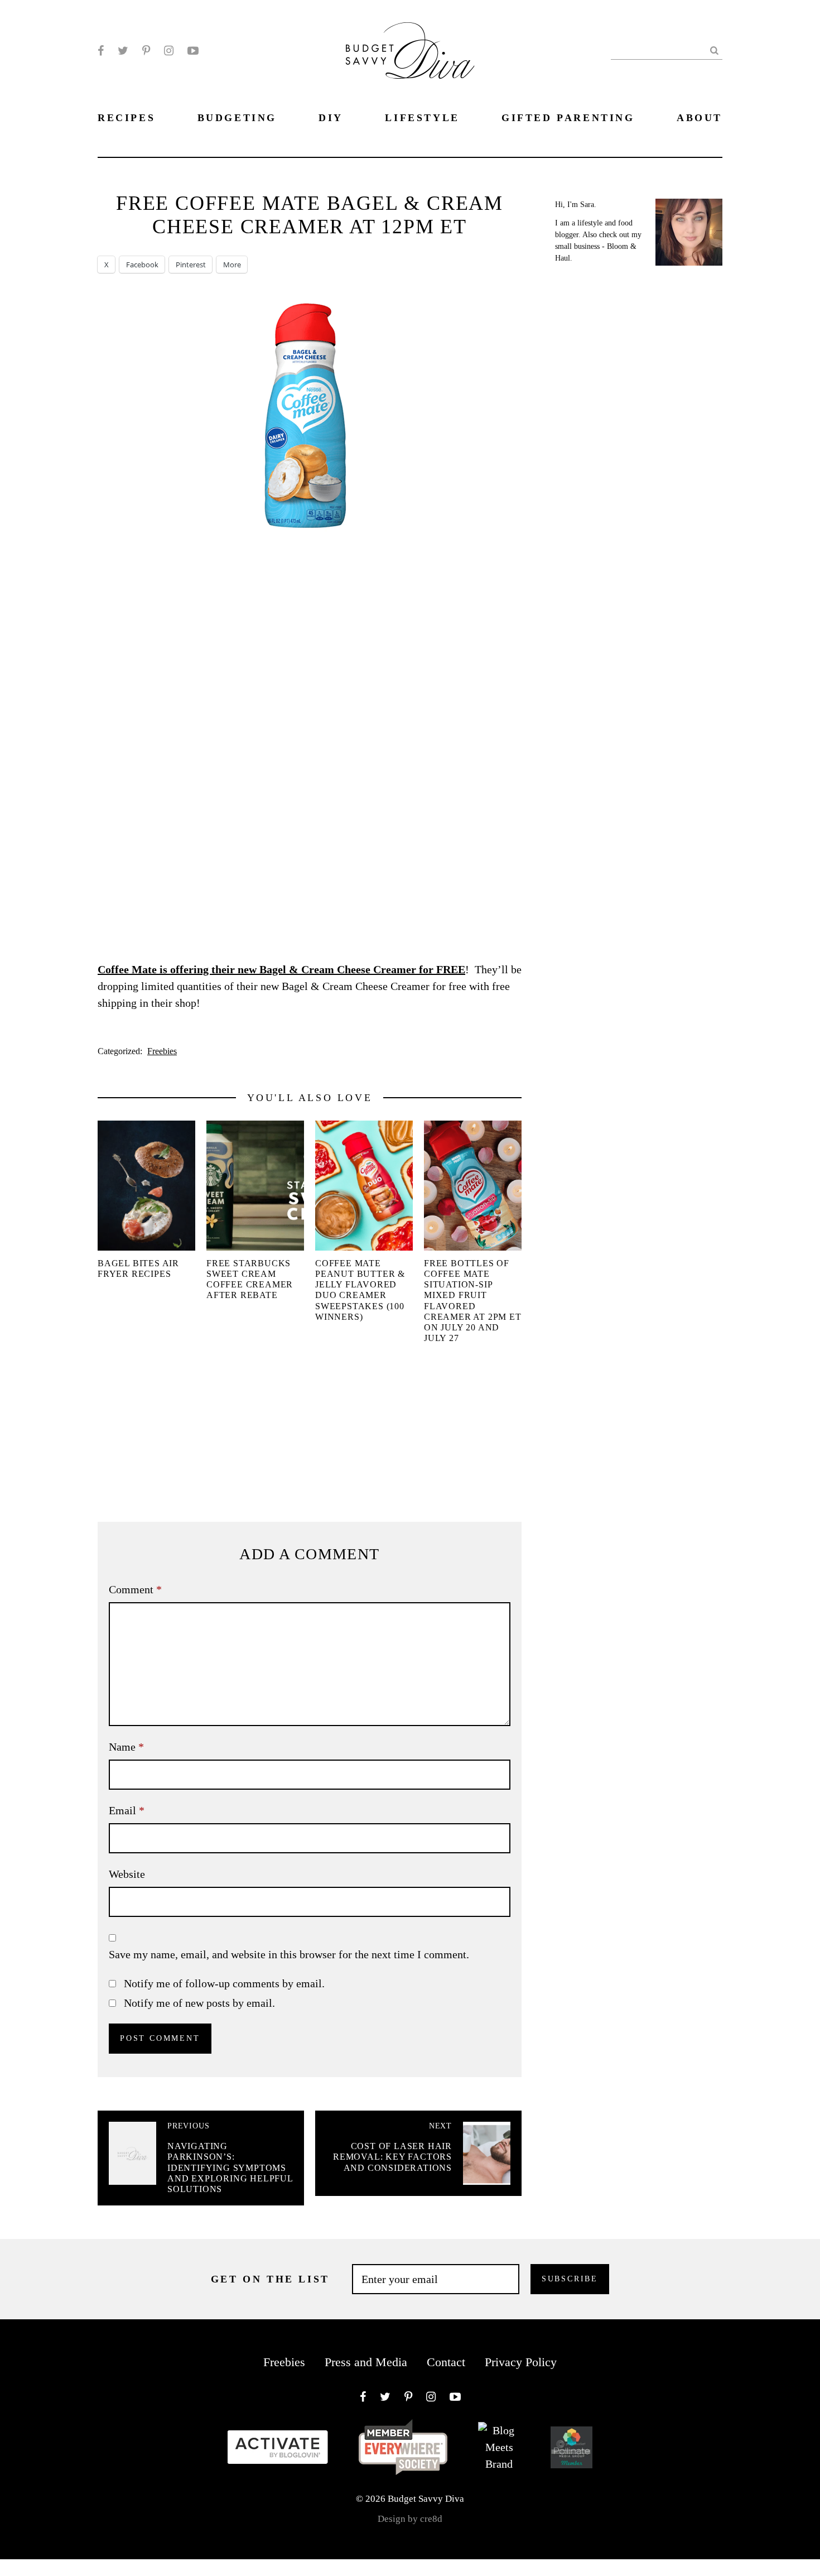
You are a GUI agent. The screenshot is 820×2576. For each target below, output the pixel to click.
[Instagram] (169, 51)
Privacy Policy (521, 2362)
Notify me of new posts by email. (199, 2003)
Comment (135, 1589)
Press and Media (366, 2362)
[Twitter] (123, 51)
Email (127, 1810)
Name (126, 1747)
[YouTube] (193, 51)
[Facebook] (101, 51)
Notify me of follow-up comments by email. (224, 1983)
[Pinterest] (146, 51)
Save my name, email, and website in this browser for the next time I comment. (289, 1954)
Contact (446, 2362)
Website (127, 1874)
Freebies (162, 1051)
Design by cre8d (410, 2519)
